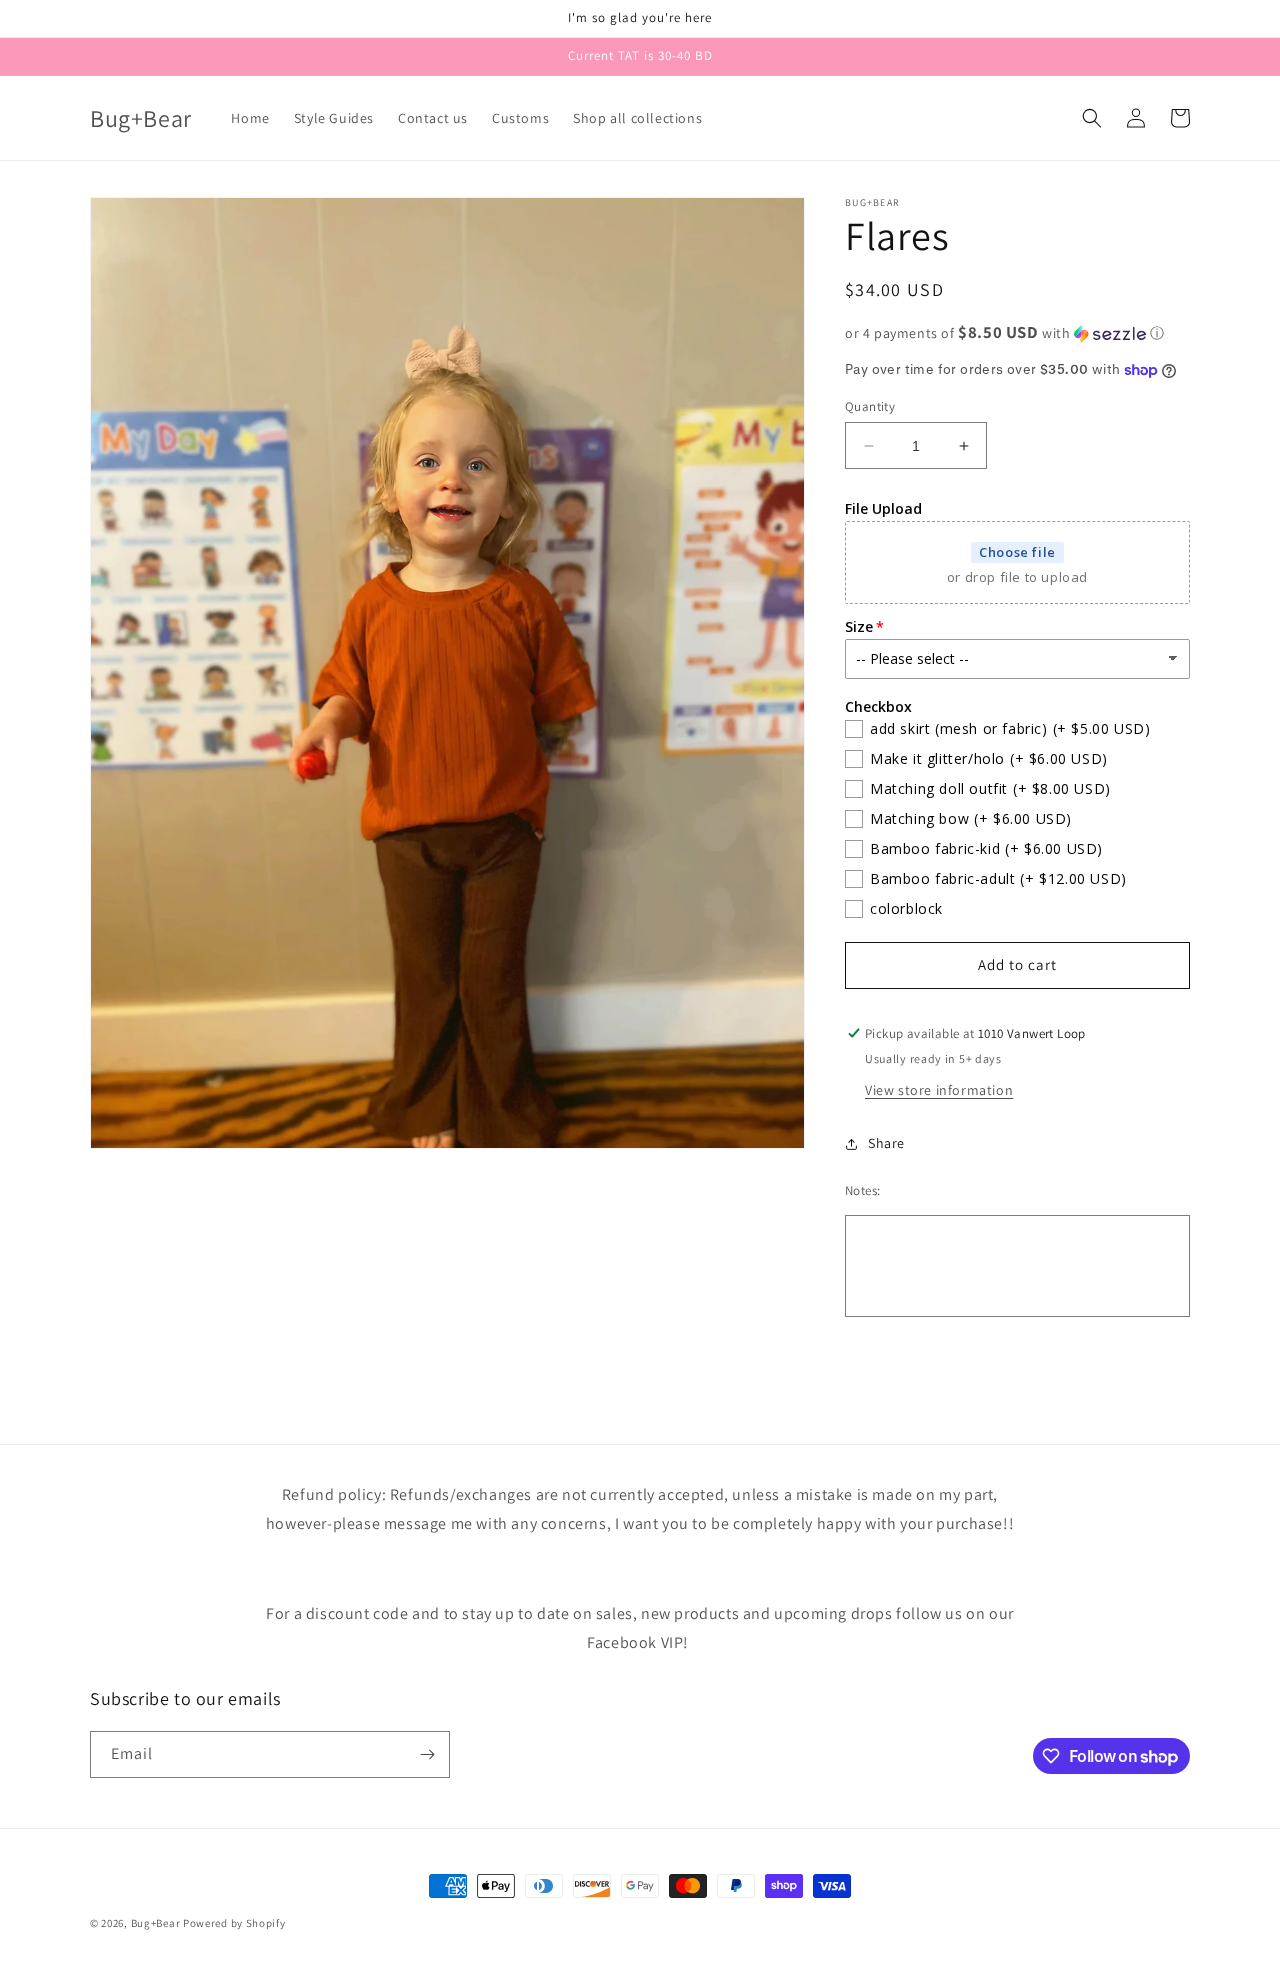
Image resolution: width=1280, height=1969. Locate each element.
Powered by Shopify (234, 1923)
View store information (939, 1090)
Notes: (862, 1190)
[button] (1092, 118)
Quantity (870, 406)
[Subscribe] (427, 1754)
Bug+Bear (156, 1923)
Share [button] (886, 1143)
